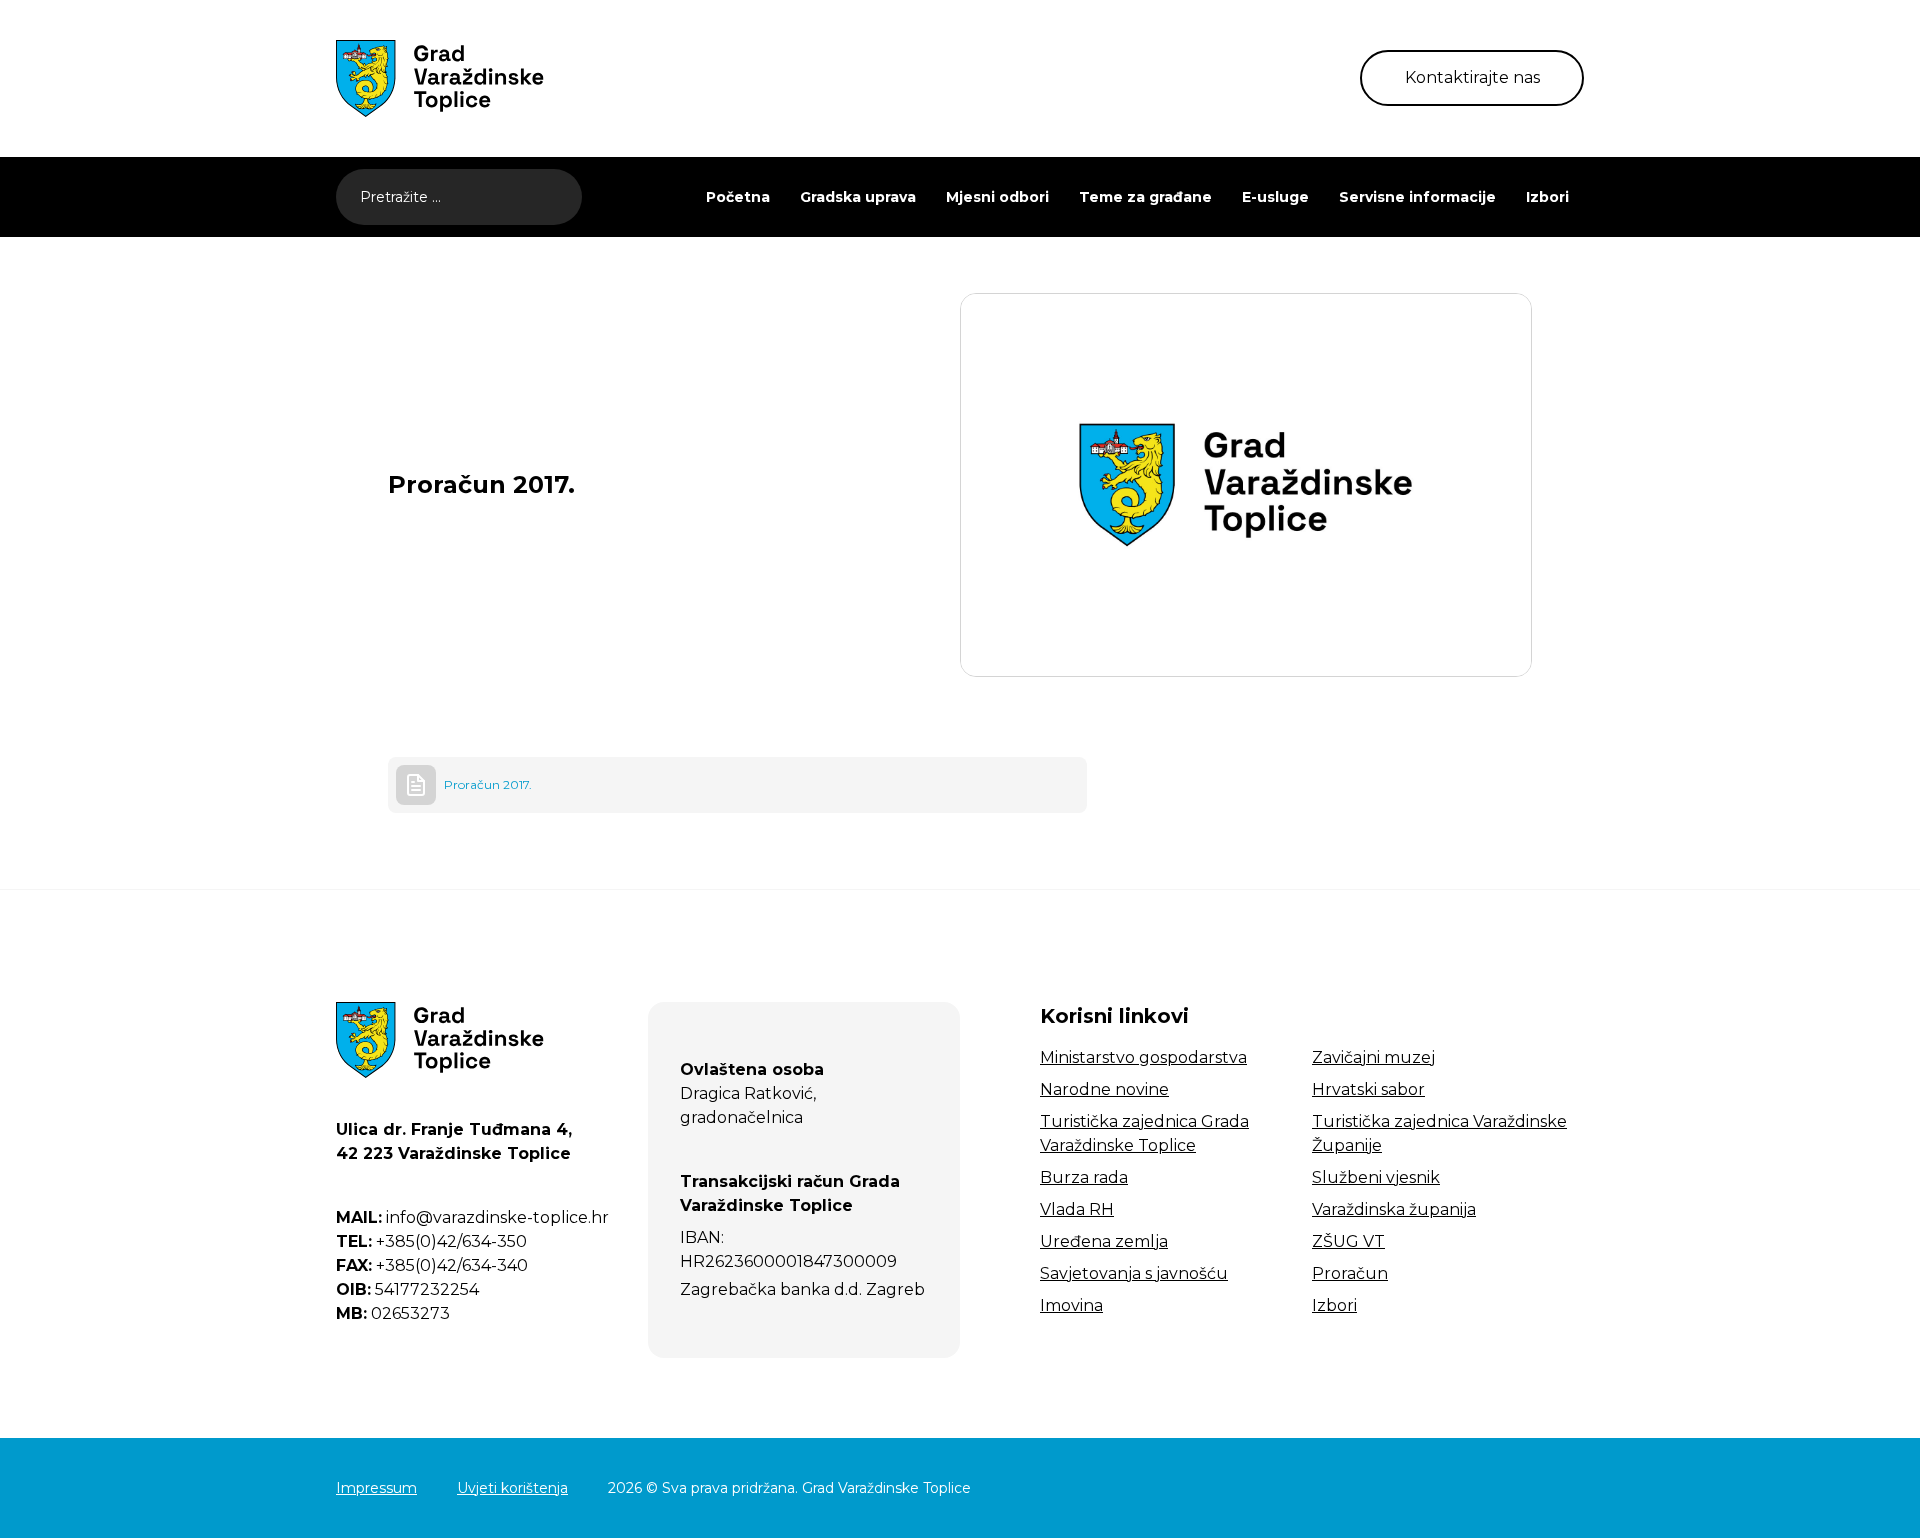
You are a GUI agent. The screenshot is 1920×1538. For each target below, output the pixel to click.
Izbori (1547, 197)
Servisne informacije (1417, 197)
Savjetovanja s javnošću (1134, 1273)
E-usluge (1275, 197)
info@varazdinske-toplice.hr (472, 1217)
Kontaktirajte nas (1472, 77)
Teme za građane (1145, 197)
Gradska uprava (858, 197)
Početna (738, 197)
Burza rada (1084, 1177)
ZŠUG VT (1348, 1241)
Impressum (376, 1488)
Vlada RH (1077, 1209)
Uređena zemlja (1104, 1241)
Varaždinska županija (1394, 1209)
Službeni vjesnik (1376, 1177)
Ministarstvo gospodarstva (1143, 1057)
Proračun (1350, 1273)
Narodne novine (1104, 1089)
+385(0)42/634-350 (431, 1241)
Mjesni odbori (997, 197)
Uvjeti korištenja (512, 1488)
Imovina (1071, 1305)
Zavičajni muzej (1373, 1057)
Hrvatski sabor (1368, 1089)
